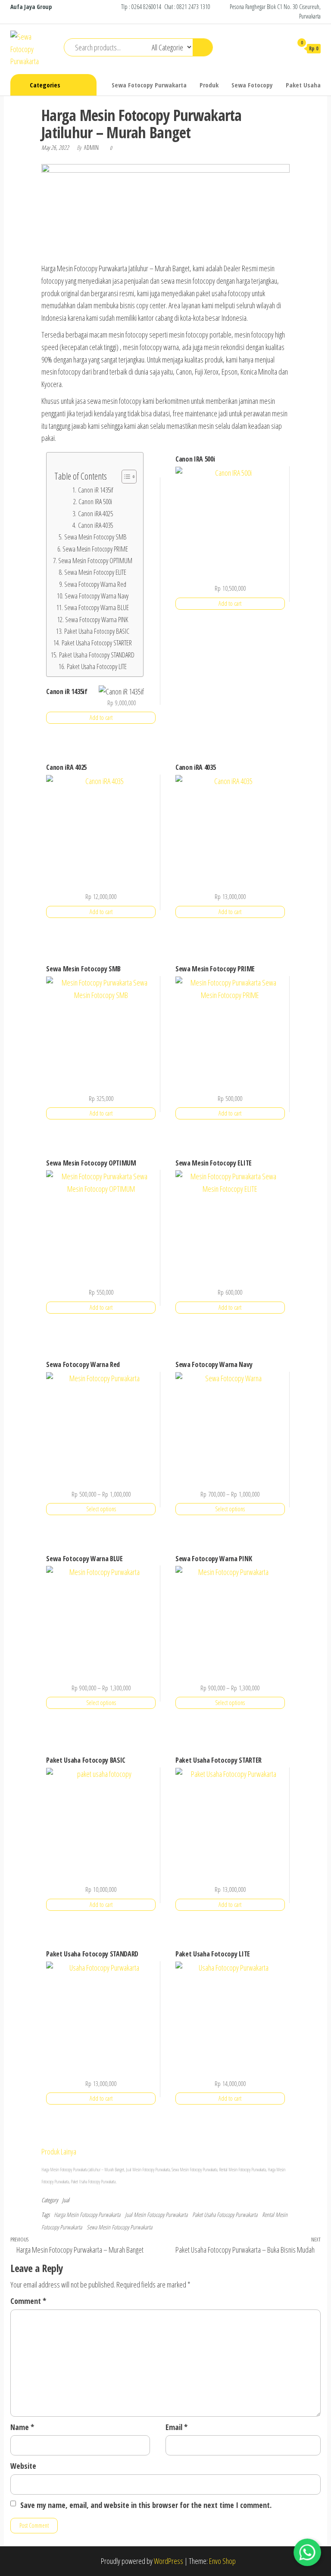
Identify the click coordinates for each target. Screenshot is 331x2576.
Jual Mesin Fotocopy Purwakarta (156, 2215)
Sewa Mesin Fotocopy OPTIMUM (95, 561)
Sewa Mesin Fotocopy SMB (95, 537)
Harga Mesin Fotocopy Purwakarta (87, 2215)
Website (23, 2466)
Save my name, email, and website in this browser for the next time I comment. (146, 2505)
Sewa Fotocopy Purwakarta (149, 85)
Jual (66, 2200)
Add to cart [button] (101, 718)
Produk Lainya (59, 2151)
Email (176, 2427)
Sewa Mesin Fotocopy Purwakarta (119, 2227)
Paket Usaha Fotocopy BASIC (97, 631)
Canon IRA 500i (95, 502)
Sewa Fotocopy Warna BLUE (97, 608)
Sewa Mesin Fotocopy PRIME (95, 549)
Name (22, 2427)
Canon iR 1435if (95, 490)
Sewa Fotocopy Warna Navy (97, 596)
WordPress (169, 2561)
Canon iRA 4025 (95, 514)
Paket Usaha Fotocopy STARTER (97, 643)
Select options (101, 1509)
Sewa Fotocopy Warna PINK (97, 620)
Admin (92, 147)
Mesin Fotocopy (143, 2170)
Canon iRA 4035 (95, 525)
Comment (28, 2301)
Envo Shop (222, 2561)
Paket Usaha (303, 85)
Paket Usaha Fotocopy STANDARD (97, 655)
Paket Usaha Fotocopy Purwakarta (225, 2215)
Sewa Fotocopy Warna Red (95, 584)
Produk (209, 85)
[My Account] (282, 48)
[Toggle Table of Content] (125, 477)
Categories (45, 85)
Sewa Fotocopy (252, 85)
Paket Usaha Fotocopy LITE (97, 666)
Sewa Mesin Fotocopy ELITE (95, 572)
